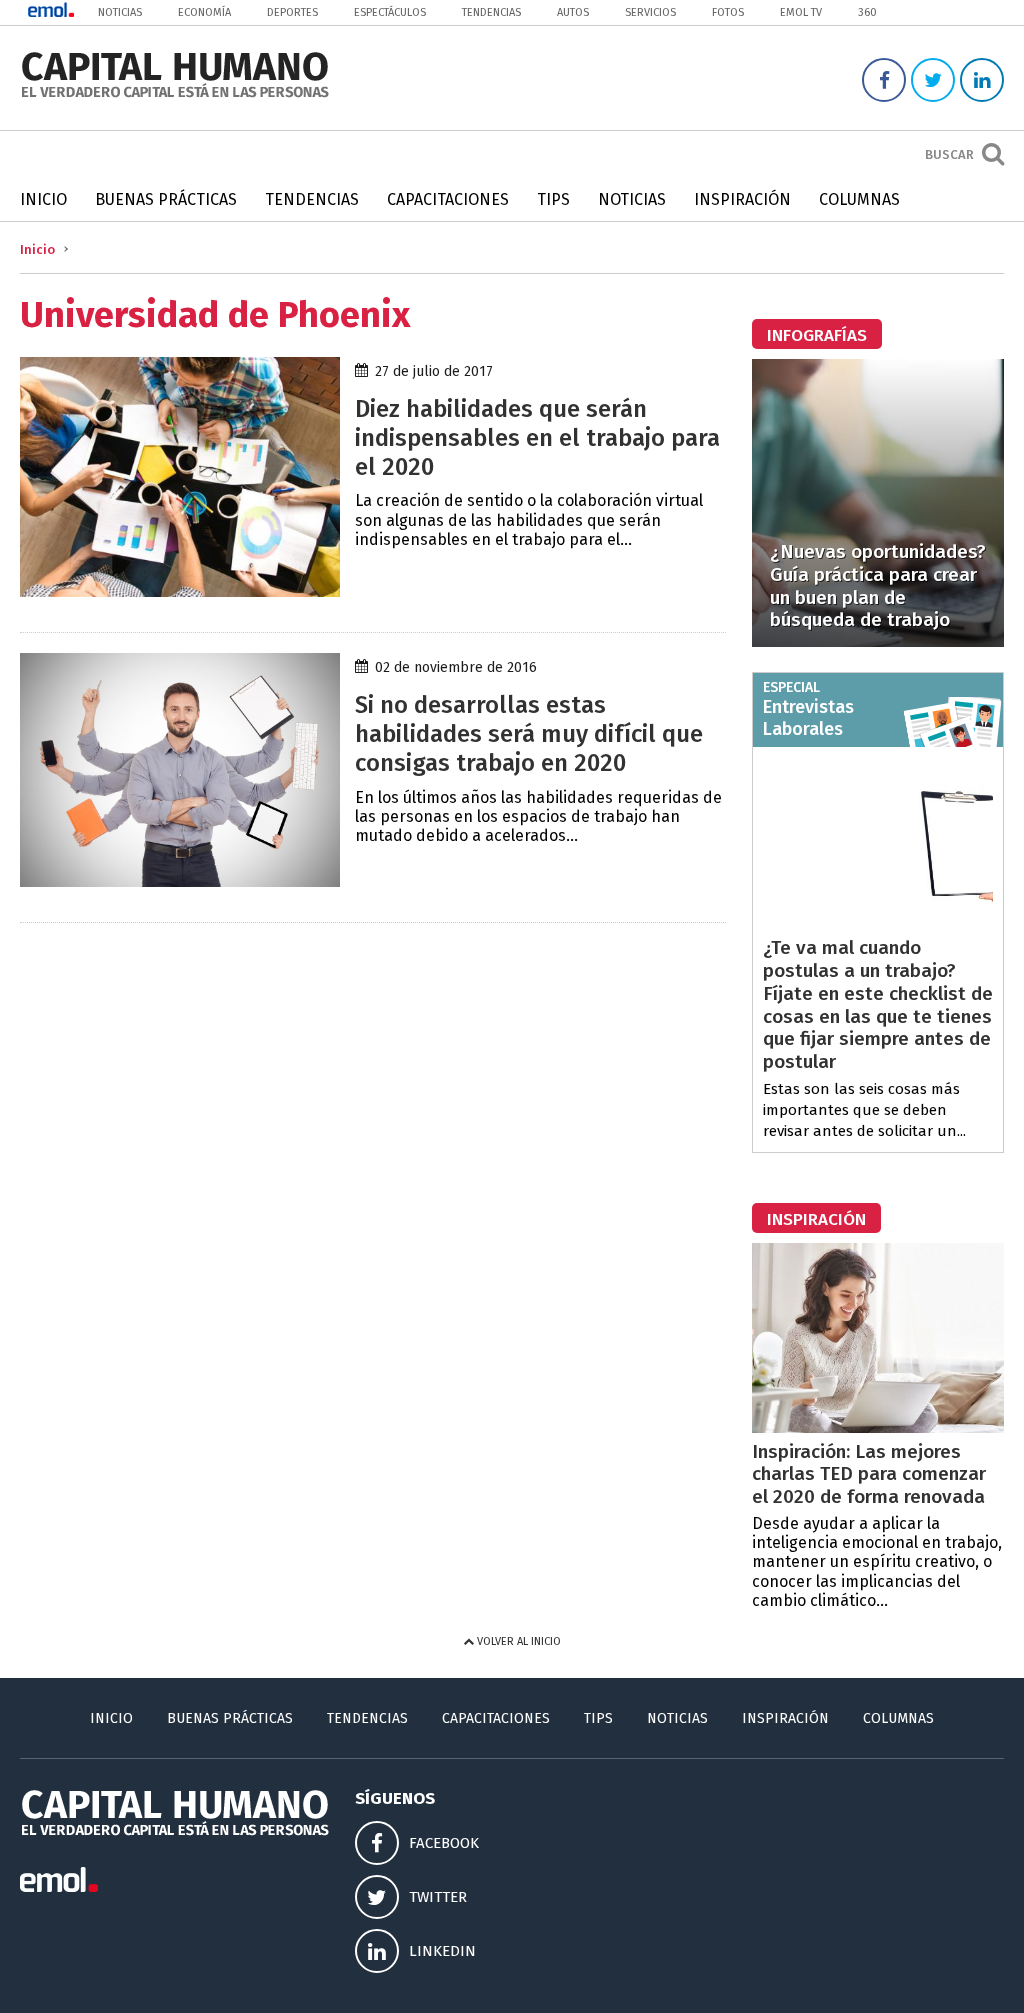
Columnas (859, 199)
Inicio (43, 199)
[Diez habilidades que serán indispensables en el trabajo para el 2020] (180, 591)
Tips (553, 199)
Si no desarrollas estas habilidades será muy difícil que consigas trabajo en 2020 (529, 734)
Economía (204, 12)
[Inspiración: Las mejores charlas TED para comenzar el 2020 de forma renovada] (878, 1427)
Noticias (120, 12)
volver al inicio (517, 1641)
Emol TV (801, 12)
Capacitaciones (448, 199)
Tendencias (491, 12)
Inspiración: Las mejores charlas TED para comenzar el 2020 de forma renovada (869, 1474)
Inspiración (742, 199)
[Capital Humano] (175, 95)
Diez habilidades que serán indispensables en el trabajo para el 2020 (537, 438)
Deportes (292, 12)
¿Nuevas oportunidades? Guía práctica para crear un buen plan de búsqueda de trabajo (878, 585)
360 (867, 12)
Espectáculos (390, 12)
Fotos (728, 12)
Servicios (650, 12)
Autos (573, 12)
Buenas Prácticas (166, 199)
